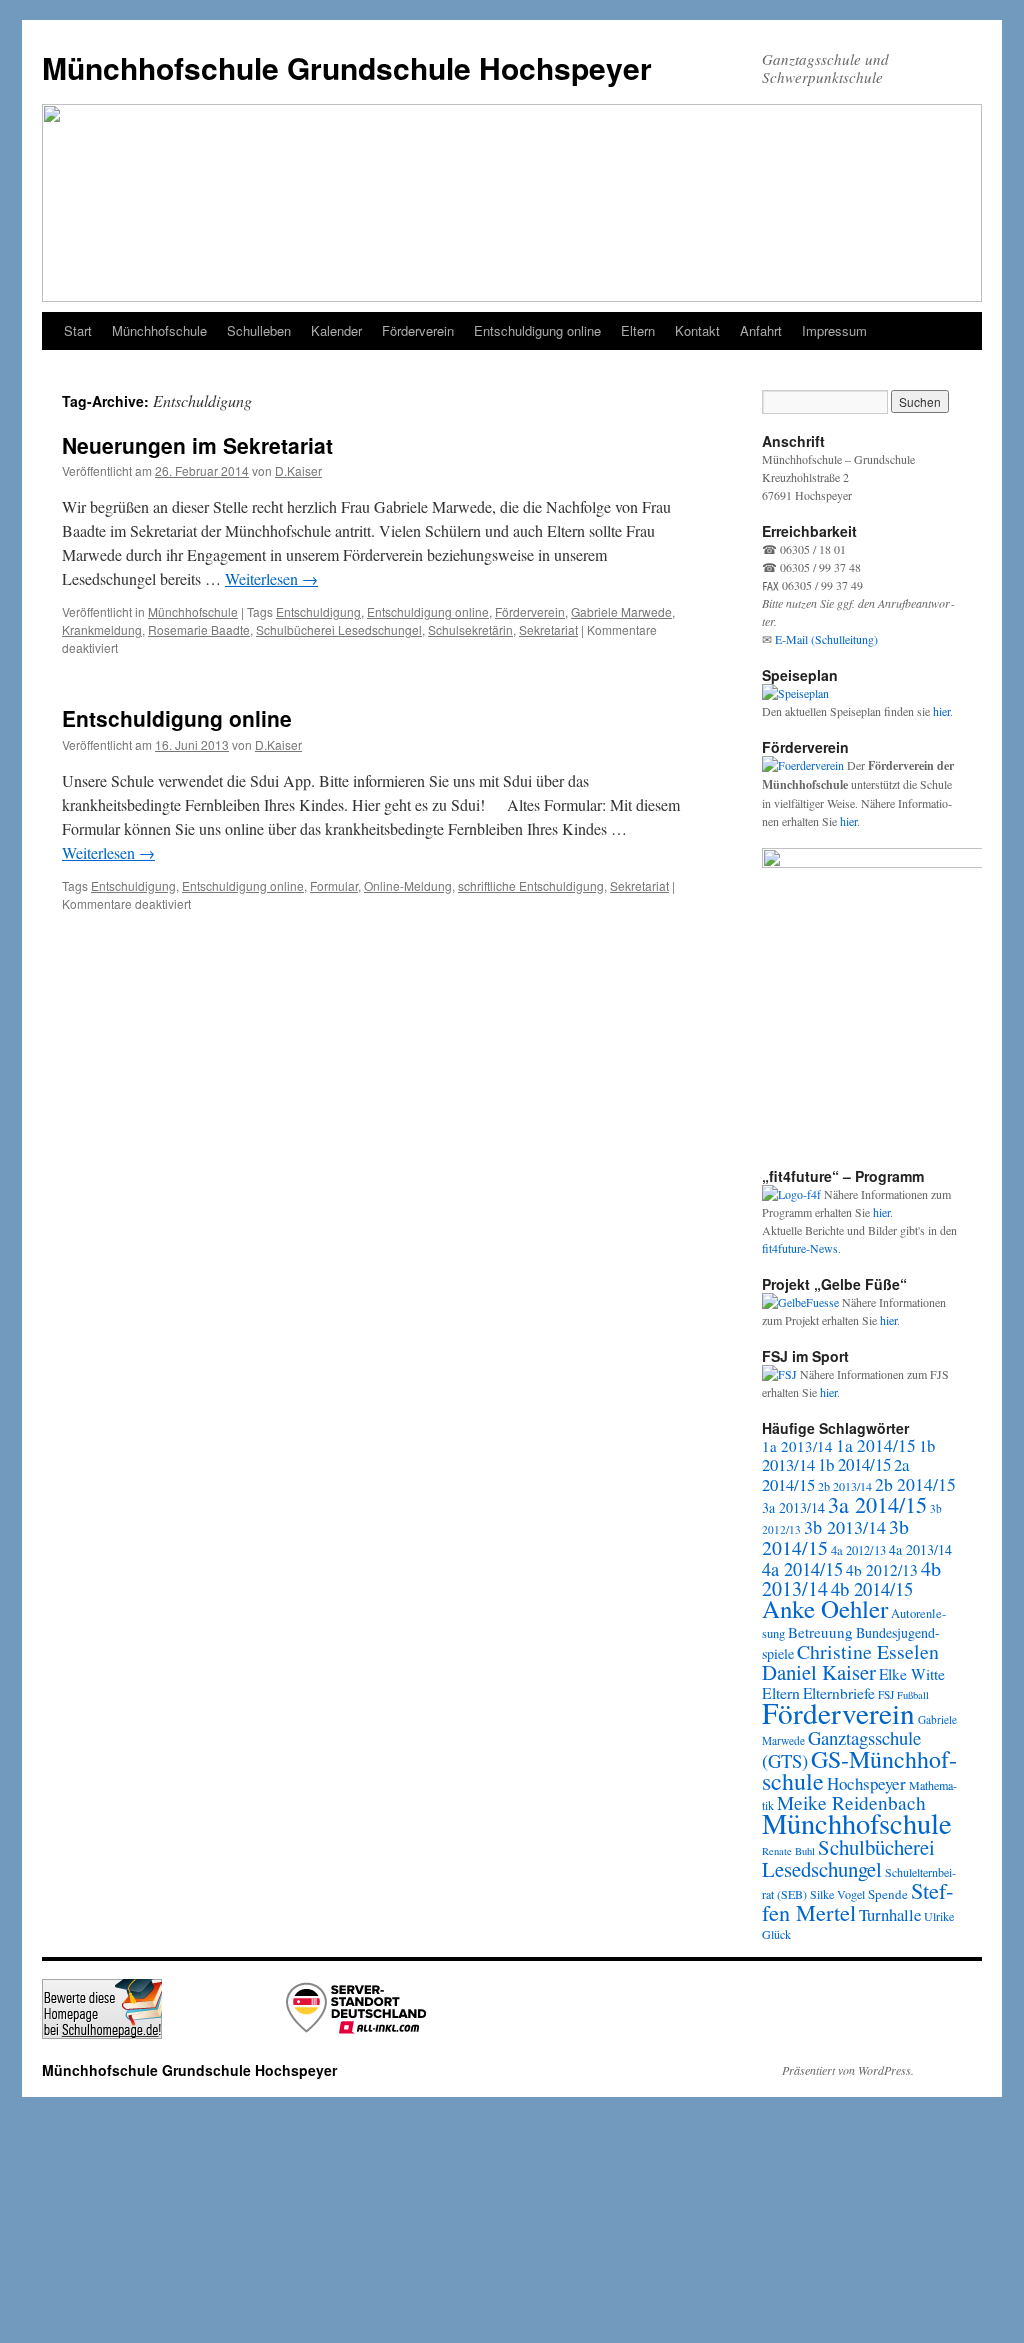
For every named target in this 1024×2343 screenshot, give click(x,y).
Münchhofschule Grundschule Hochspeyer (347, 67)
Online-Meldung (408, 885)
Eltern (638, 330)
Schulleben (259, 330)
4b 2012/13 (882, 1570)
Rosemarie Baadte (199, 629)
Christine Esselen (868, 1651)
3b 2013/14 (845, 1527)
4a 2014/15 (802, 1569)
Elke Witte (912, 1674)
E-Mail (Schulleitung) (826, 639)
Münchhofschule (159, 330)
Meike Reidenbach (851, 1802)
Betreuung (820, 1632)
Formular (334, 885)
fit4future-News (800, 1248)
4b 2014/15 (872, 1588)
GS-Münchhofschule (859, 1770)
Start (78, 330)
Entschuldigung (318, 611)
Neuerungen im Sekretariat (197, 445)
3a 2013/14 (793, 1507)
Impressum (834, 330)
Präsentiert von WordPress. (848, 2070)
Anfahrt (761, 330)
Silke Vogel (837, 1894)
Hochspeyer (866, 1783)
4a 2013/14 (920, 1549)
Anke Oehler (825, 1608)
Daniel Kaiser (819, 1672)
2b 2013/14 (845, 1486)
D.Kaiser (298, 470)
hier (941, 711)
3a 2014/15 (877, 1504)
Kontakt (697, 330)
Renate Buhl (788, 1851)
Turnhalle (890, 1914)
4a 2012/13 (858, 1550)
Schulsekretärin (470, 629)
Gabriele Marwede (621, 611)
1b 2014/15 (854, 1464)
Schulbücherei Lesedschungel (339, 629)
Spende (888, 1894)
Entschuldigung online (537, 330)
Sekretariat (548, 629)
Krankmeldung (102, 629)
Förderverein (418, 330)
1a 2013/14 (797, 1446)
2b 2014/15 (915, 1484)
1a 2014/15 (876, 1445)
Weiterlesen (271, 578)
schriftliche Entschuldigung (531, 885)
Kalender (336, 330)
